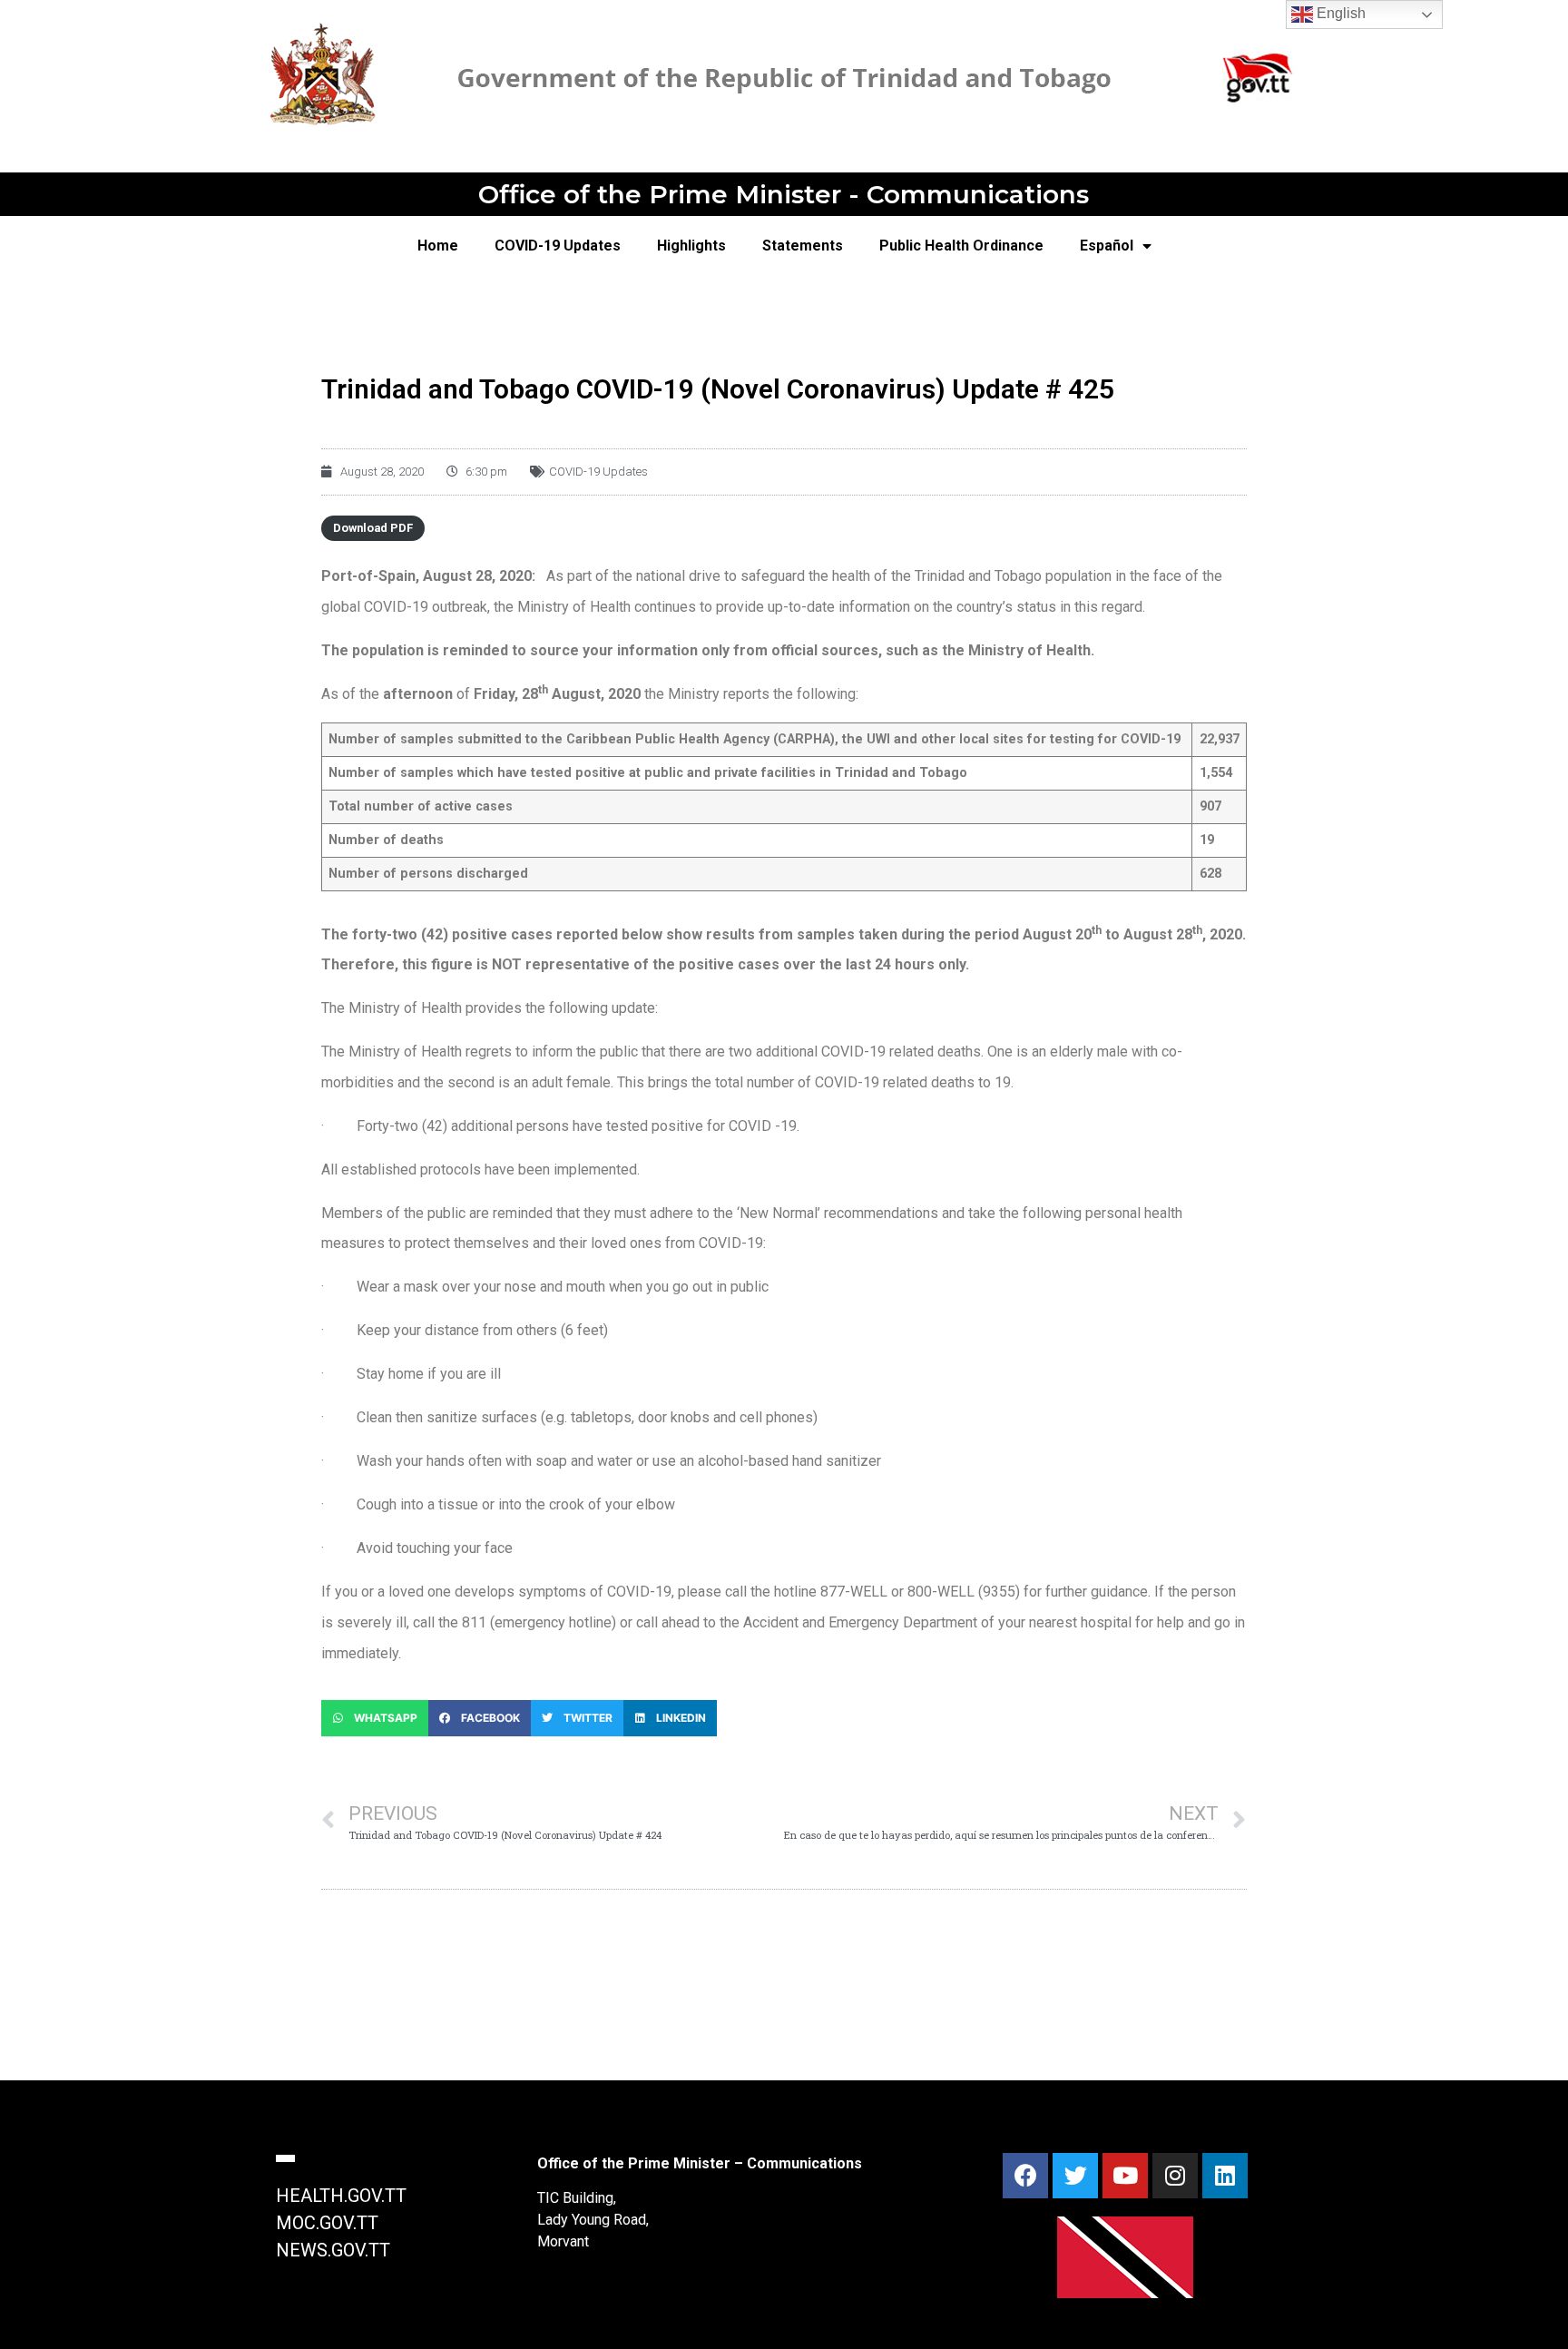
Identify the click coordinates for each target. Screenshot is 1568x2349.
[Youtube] (1125, 2176)
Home (438, 246)
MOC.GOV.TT (327, 2223)
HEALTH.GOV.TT (341, 2196)
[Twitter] (1075, 2176)
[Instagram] (1175, 2176)
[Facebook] (1025, 2176)
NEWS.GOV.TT (333, 2250)
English (1339, 13)
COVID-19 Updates (558, 246)
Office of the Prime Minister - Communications (784, 194)
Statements (803, 246)
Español (1107, 246)
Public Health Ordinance (961, 246)
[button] (375, 1718)
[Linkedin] (1225, 2176)
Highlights (691, 246)
